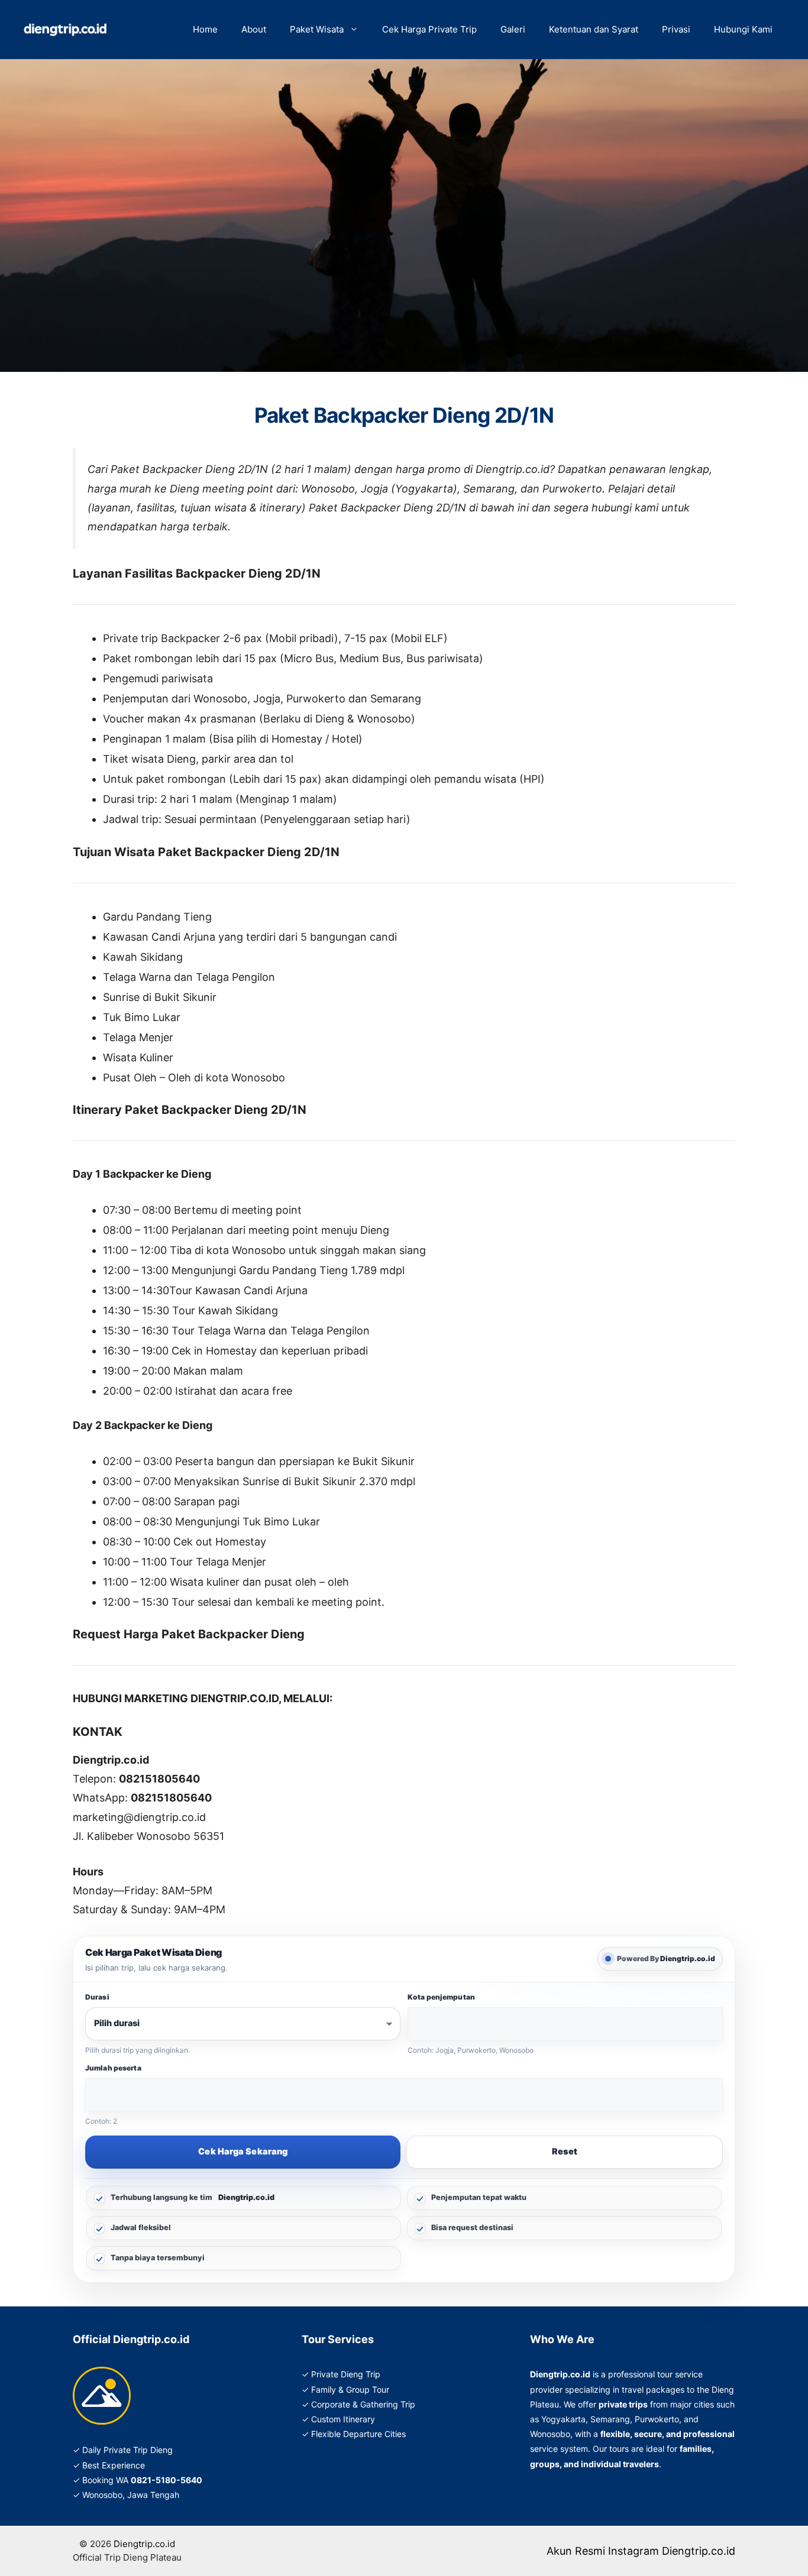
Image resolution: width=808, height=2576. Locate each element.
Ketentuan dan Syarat (594, 29)
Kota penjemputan (441, 1997)
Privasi (676, 29)
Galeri (513, 29)
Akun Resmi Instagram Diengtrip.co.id (641, 2551)
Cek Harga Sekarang (243, 2151)
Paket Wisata (317, 29)
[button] (357, 30)
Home (205, 29)
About (254, 29)
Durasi (97, 1997)
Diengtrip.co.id (144, 2544)
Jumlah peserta (113, 2068)
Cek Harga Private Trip (429, 29)
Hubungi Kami (743, 29)
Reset (565, 2151)
